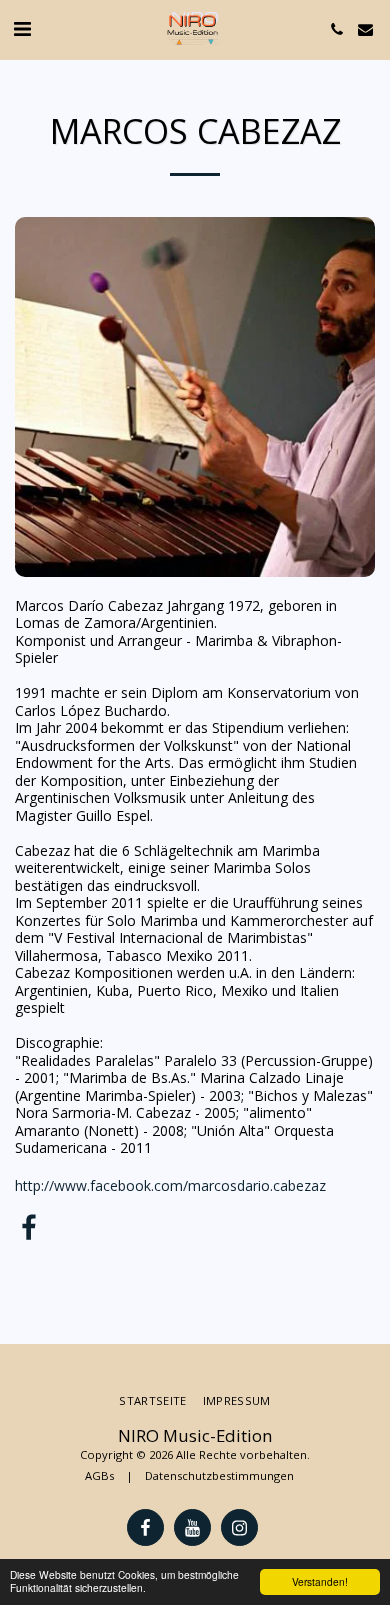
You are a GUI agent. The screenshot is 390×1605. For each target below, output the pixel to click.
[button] (22, 28)
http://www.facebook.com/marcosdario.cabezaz (170, 1185)
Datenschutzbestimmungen (219, 1475)
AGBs (99, 1475)
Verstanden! (320, 1581)
